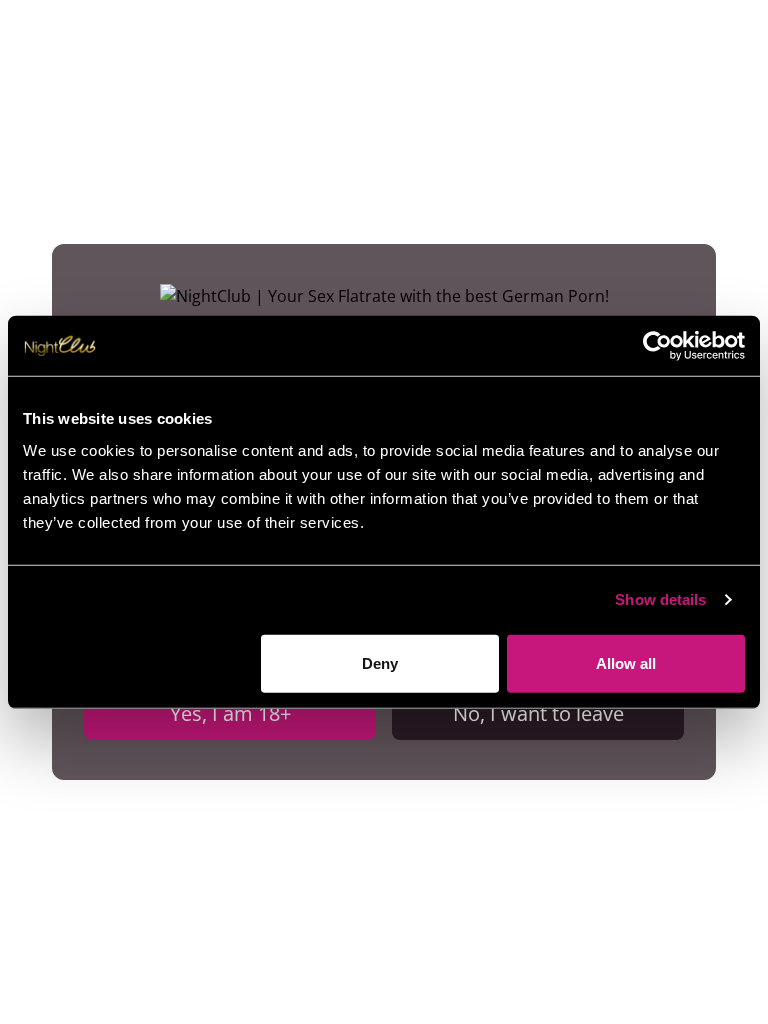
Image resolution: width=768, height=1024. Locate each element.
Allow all (626, 662)
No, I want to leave (538, 713)
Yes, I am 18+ (230, 713)
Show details (660, 599)
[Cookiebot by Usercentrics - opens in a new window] (657, 346)
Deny (380, 662)
